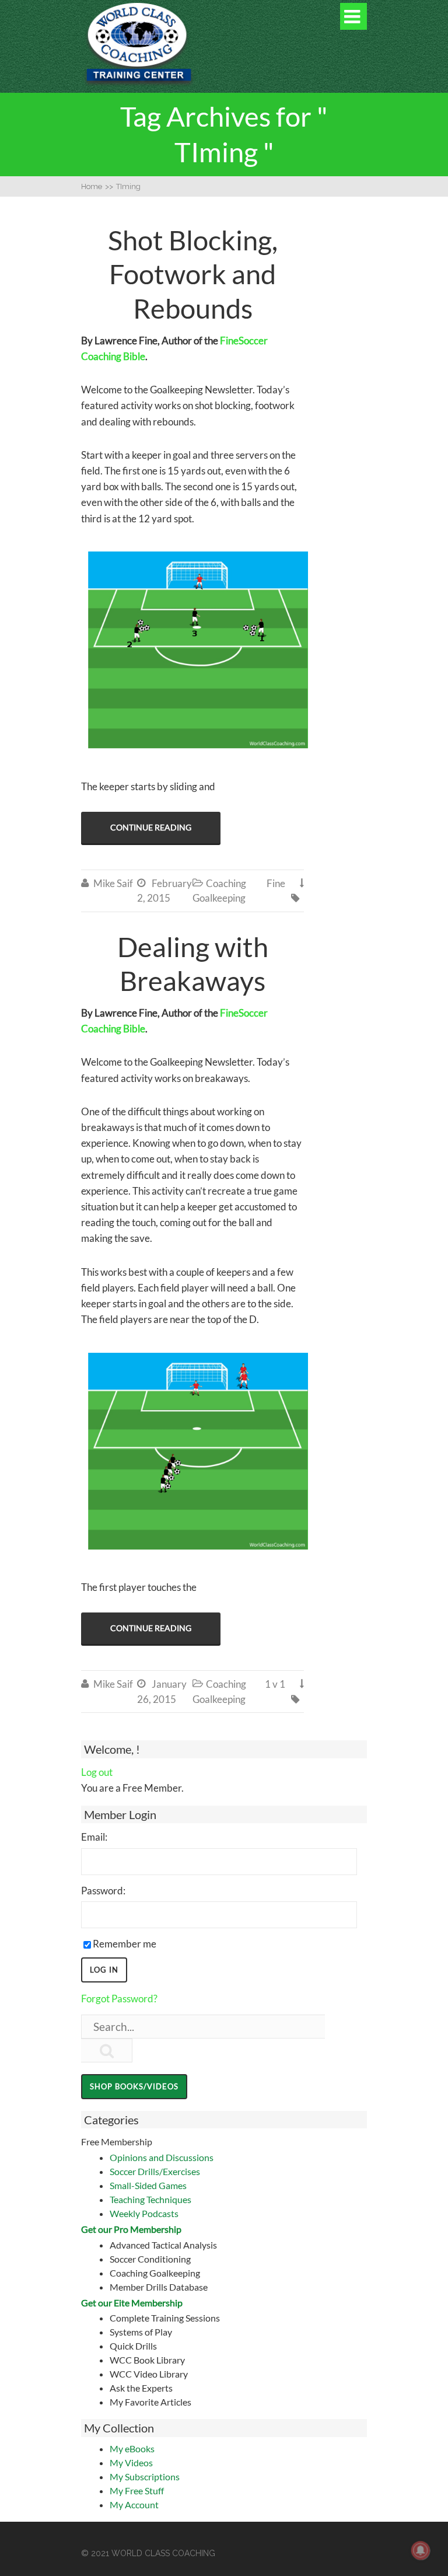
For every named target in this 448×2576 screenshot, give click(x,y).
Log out (97, 1772)
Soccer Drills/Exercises (155, 2171)
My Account (134, 2505)
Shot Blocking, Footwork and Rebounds (193, 274)
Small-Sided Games (148, 2185)
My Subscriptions (145, 2476)
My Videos (131, 2462)
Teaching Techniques (150, 2199)
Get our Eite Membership (132, 2303)
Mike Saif (113, 883)
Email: (94, 1837)
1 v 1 (275, 1684)
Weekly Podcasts (144, 2213)
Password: (103, 1891)
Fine (276, 883)
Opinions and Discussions (162, 2157)
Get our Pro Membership (131, 2229)
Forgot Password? (119, 1999)
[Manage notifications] (421, 2550)
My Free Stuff (137, 2491)
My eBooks (132, 2448)
